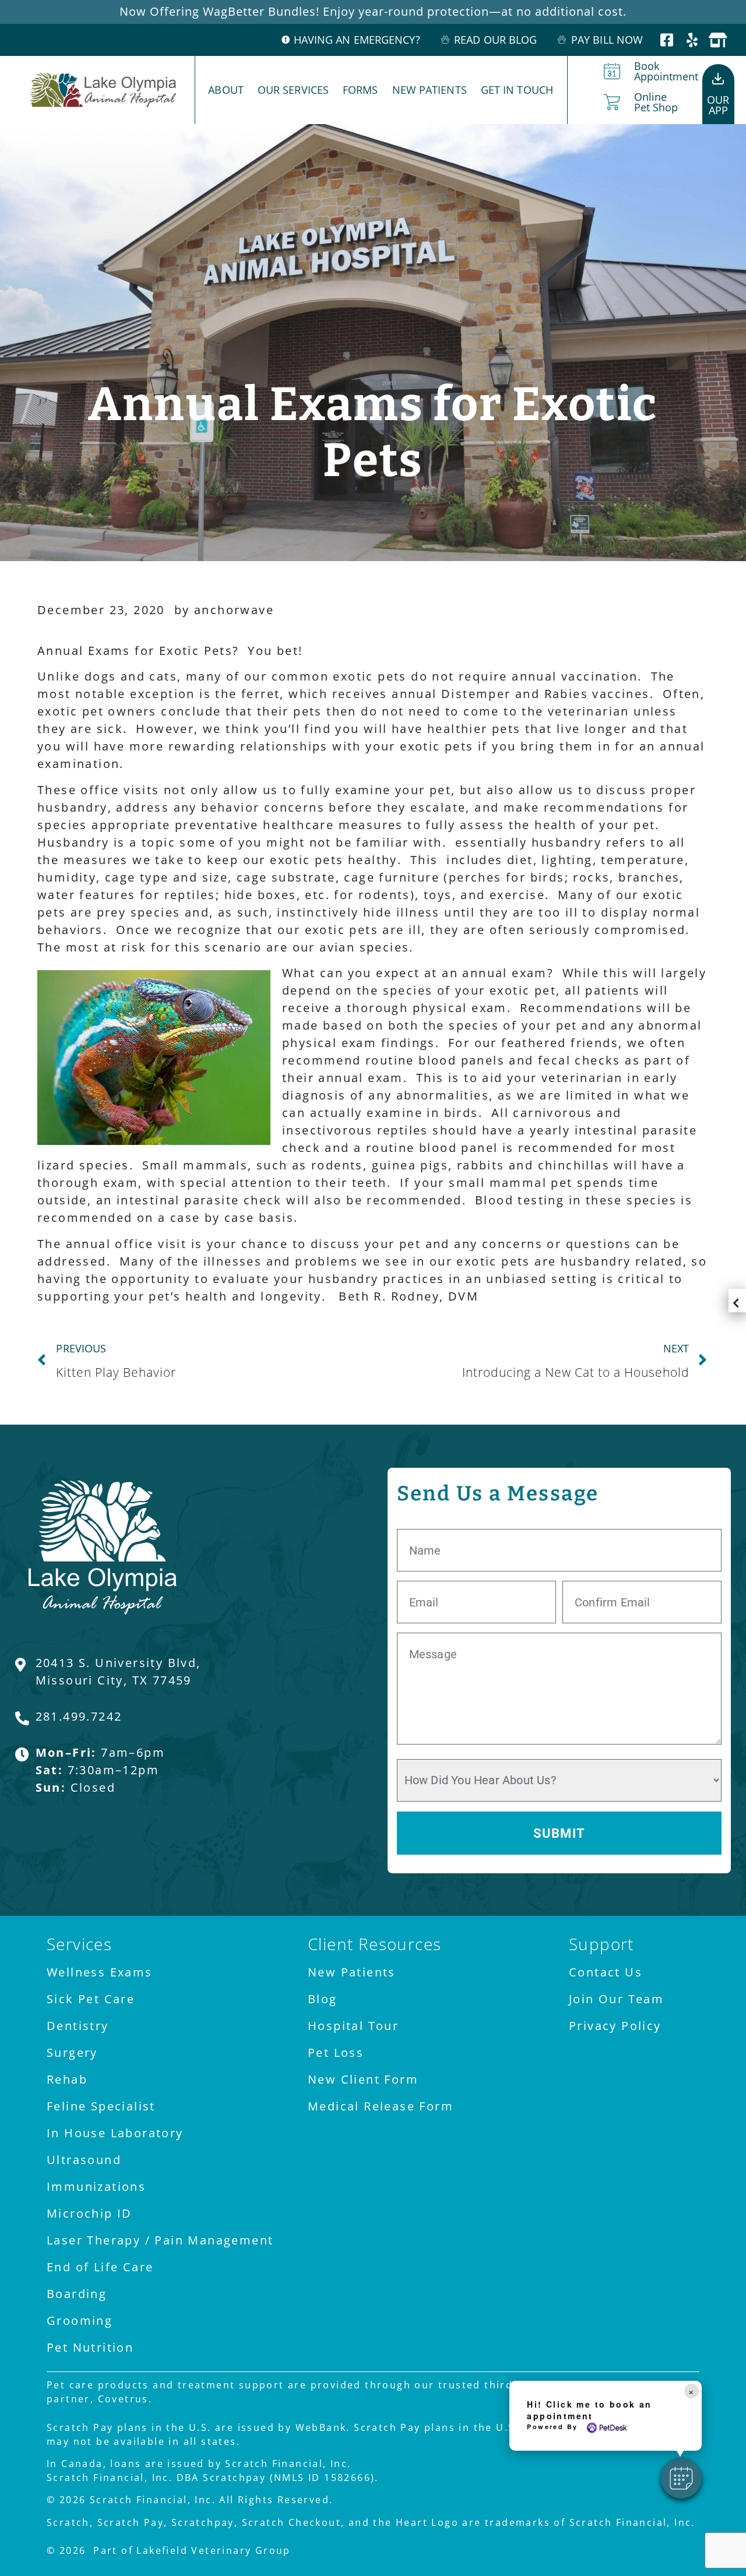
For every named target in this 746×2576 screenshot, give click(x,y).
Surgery (72, 2052)
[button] (681, 2478)
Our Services (293, 90)
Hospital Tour (353, 2026)
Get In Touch (517, 90)
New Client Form (363, 2079)
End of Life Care (100, 2267)
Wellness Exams (100, 1972)
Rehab (67, 2079)
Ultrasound (84, 2160)
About (226, 90)
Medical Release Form (381, 2106)
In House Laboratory (115, 2133)
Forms (360, 90)
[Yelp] (693, 40)
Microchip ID (89, 2213)
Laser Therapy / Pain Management (160, 2240)
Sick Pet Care (91, 1999)
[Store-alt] (718, 40)
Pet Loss (336, 2052)
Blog (323, 1999)
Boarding (77, 2294)
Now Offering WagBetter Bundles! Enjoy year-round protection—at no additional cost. (373, 11)
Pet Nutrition (90, 2347)
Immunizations (96, 2186)
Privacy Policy (615, 2026)
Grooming (80, 2320)
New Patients (430, 90)
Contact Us (606, 1972)
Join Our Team (616, 1999)
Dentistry (78, 2026)
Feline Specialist (101, 2106)
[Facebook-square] (668, 40)
